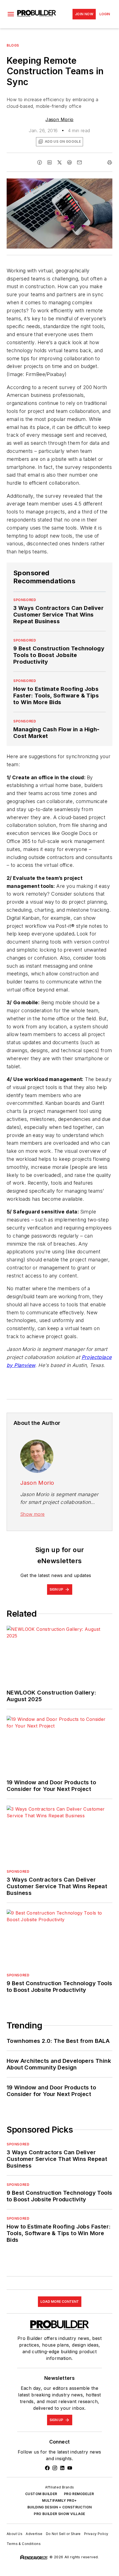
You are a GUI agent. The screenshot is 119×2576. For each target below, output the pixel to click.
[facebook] (40, 162)
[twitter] (59, 162)
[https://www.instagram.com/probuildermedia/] (55, 2468)
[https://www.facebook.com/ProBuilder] (47, 2468)
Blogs (13, 45)
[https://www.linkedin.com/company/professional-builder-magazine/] (62, 2468)
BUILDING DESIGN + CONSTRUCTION (60, 2507)
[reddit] (69, 162)
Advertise (34, 2534)
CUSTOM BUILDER (41, 2494)
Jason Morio (59, 119)
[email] (79, 162)
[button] (11, 14)
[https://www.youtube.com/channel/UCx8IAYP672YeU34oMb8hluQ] (70, 2468)
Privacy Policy (96, 2534)
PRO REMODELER (79, 2494)
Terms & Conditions (24, 2544)
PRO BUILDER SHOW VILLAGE (59, 2514)
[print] (110, 162)
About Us (15, 2534)
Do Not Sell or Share (63, 2534)
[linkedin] (50, 162)
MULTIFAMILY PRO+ (59, 2500)
